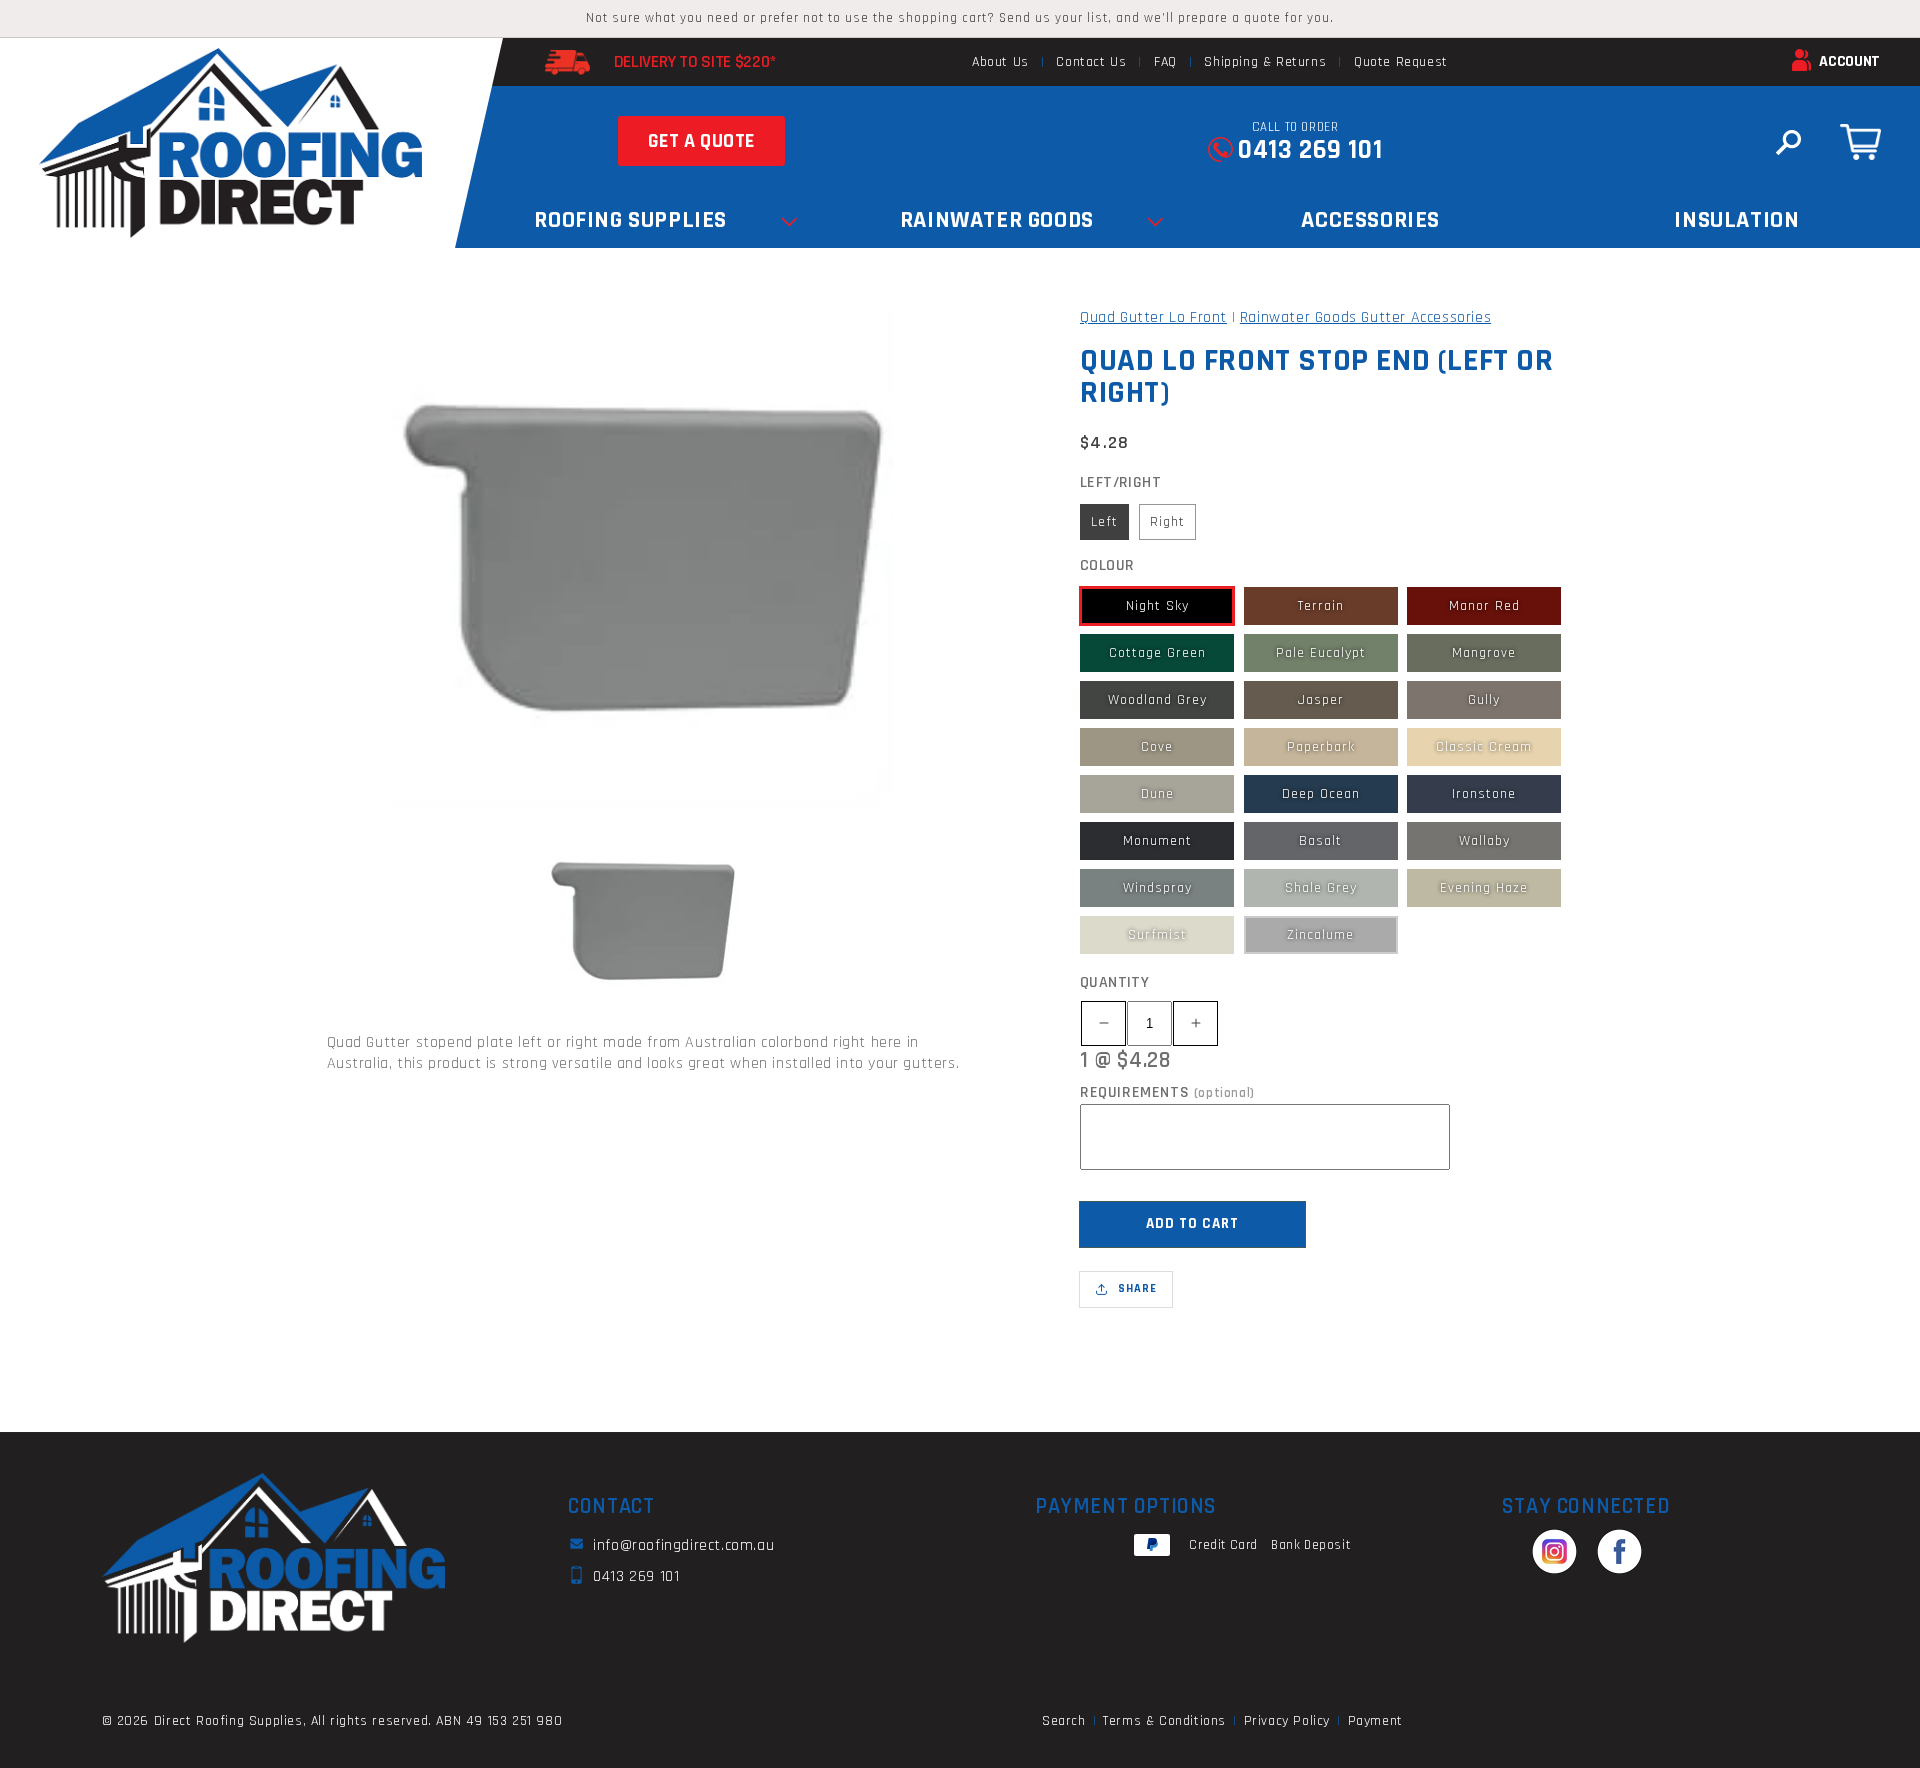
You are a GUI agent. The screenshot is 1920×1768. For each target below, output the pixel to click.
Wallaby (1484, 841)
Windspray (1157, 888)
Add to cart (1192, 1223)
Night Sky (1157, 606)
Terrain (1321, 606)
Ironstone (1484, 794)
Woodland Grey (1157, 700)
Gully (1484, 700)
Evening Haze (1484, 888)
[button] (1788, 142)
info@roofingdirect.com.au (683, 1546)
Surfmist (1157, 935)
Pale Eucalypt (1321, 653)
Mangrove (1484, 653)
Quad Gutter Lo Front (1153, 317)
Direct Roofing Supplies (228, 1721)
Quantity (1114, 982)
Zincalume (1320, 935)
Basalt (1320, 841)
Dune (1157, 794)
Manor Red (1484, 606)
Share (1137, 1288)
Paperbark (1321, 747)
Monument (1157, 841)
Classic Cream (1484, 747)
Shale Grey (1321, 888)
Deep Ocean (1321, 794)
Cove (1157, 747)
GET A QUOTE (702, 141)
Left (1104, 522)
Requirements (1167, 1093)
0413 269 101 (1310, 150)
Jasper (1321, 700)
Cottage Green (1157, 653)
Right (1167, 522)
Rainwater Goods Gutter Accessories (1365, 317)
